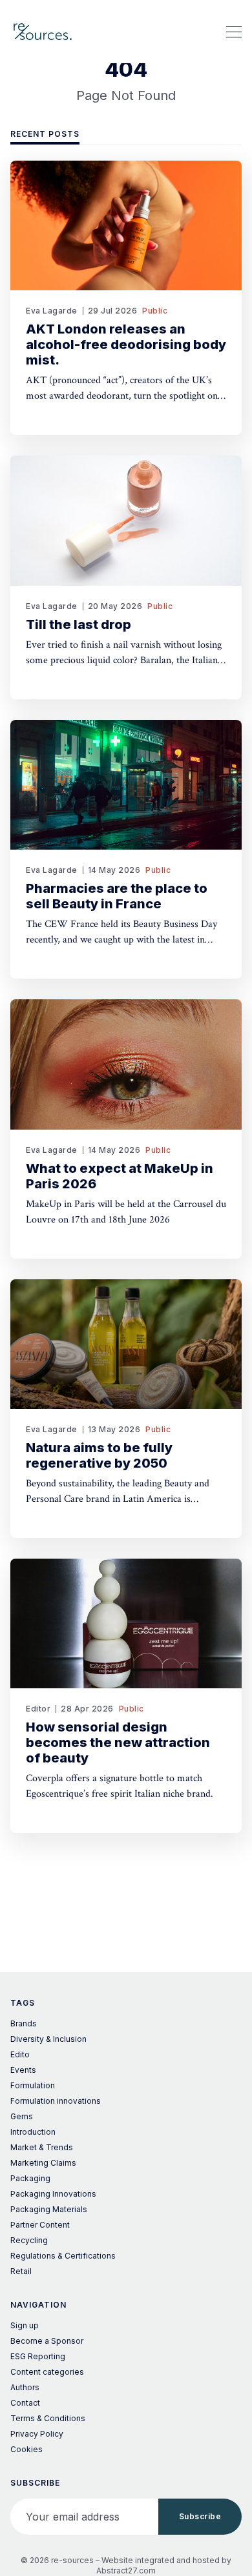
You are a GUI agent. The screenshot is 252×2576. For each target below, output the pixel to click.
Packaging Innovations (53, 2194)
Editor (38, 1709)
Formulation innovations (56, 2101)
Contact (25, 2403)
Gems (22, 2116)
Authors (25, 2387)
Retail (21, 2271)
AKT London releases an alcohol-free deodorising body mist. (126, 344)
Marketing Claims (43, 2163)
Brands (24, 2023)
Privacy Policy (37, 2434)
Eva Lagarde (52, 311)
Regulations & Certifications (63, 2256)
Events (23, 2070)
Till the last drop (79, 624)
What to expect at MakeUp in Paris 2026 (120, 1176)
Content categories (47, 2372)
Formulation (33, 2085)
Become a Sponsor (47, 2341)
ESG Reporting (38, 2356)
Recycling (29, 2240)
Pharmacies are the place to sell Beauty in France (117, 896)
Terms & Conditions (48, 2418)
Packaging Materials (49, 2209)
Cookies (26, 2449)
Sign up (25, 2325)
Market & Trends (42, 2147)
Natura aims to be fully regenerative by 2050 (99, 1455)
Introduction (33, 2132)
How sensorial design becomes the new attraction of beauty (118, 1742)
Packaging (30, 2178)
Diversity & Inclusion (48, 2039)
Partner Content (40, 2225)
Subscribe (200, 2516)
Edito (20, 2054)
